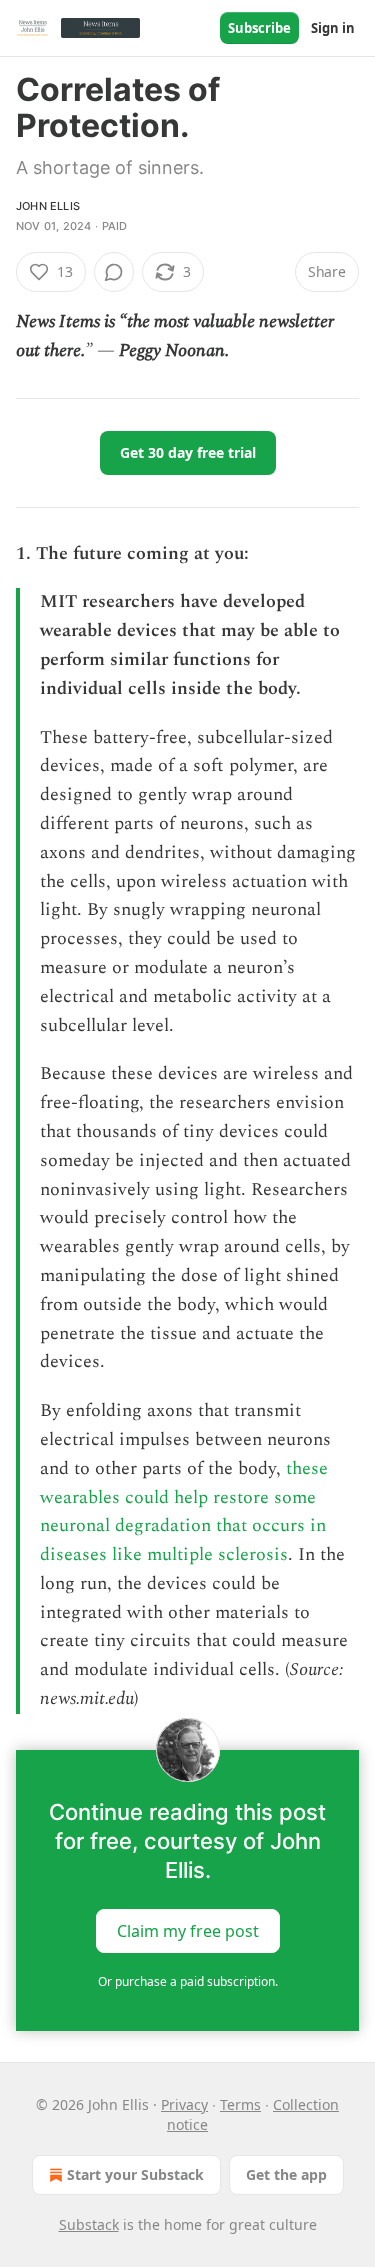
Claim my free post (188, 1931)
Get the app (286, 2174)
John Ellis (48, 206)
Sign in (333, 28)
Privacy (184, 2104)
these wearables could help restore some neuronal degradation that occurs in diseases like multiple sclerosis (184, 1511)
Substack (89, 2224)
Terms (240, 2104)
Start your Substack (135, 2174)
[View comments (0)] (114, 272)
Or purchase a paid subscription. (188, 1981)
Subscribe (259, 28)
